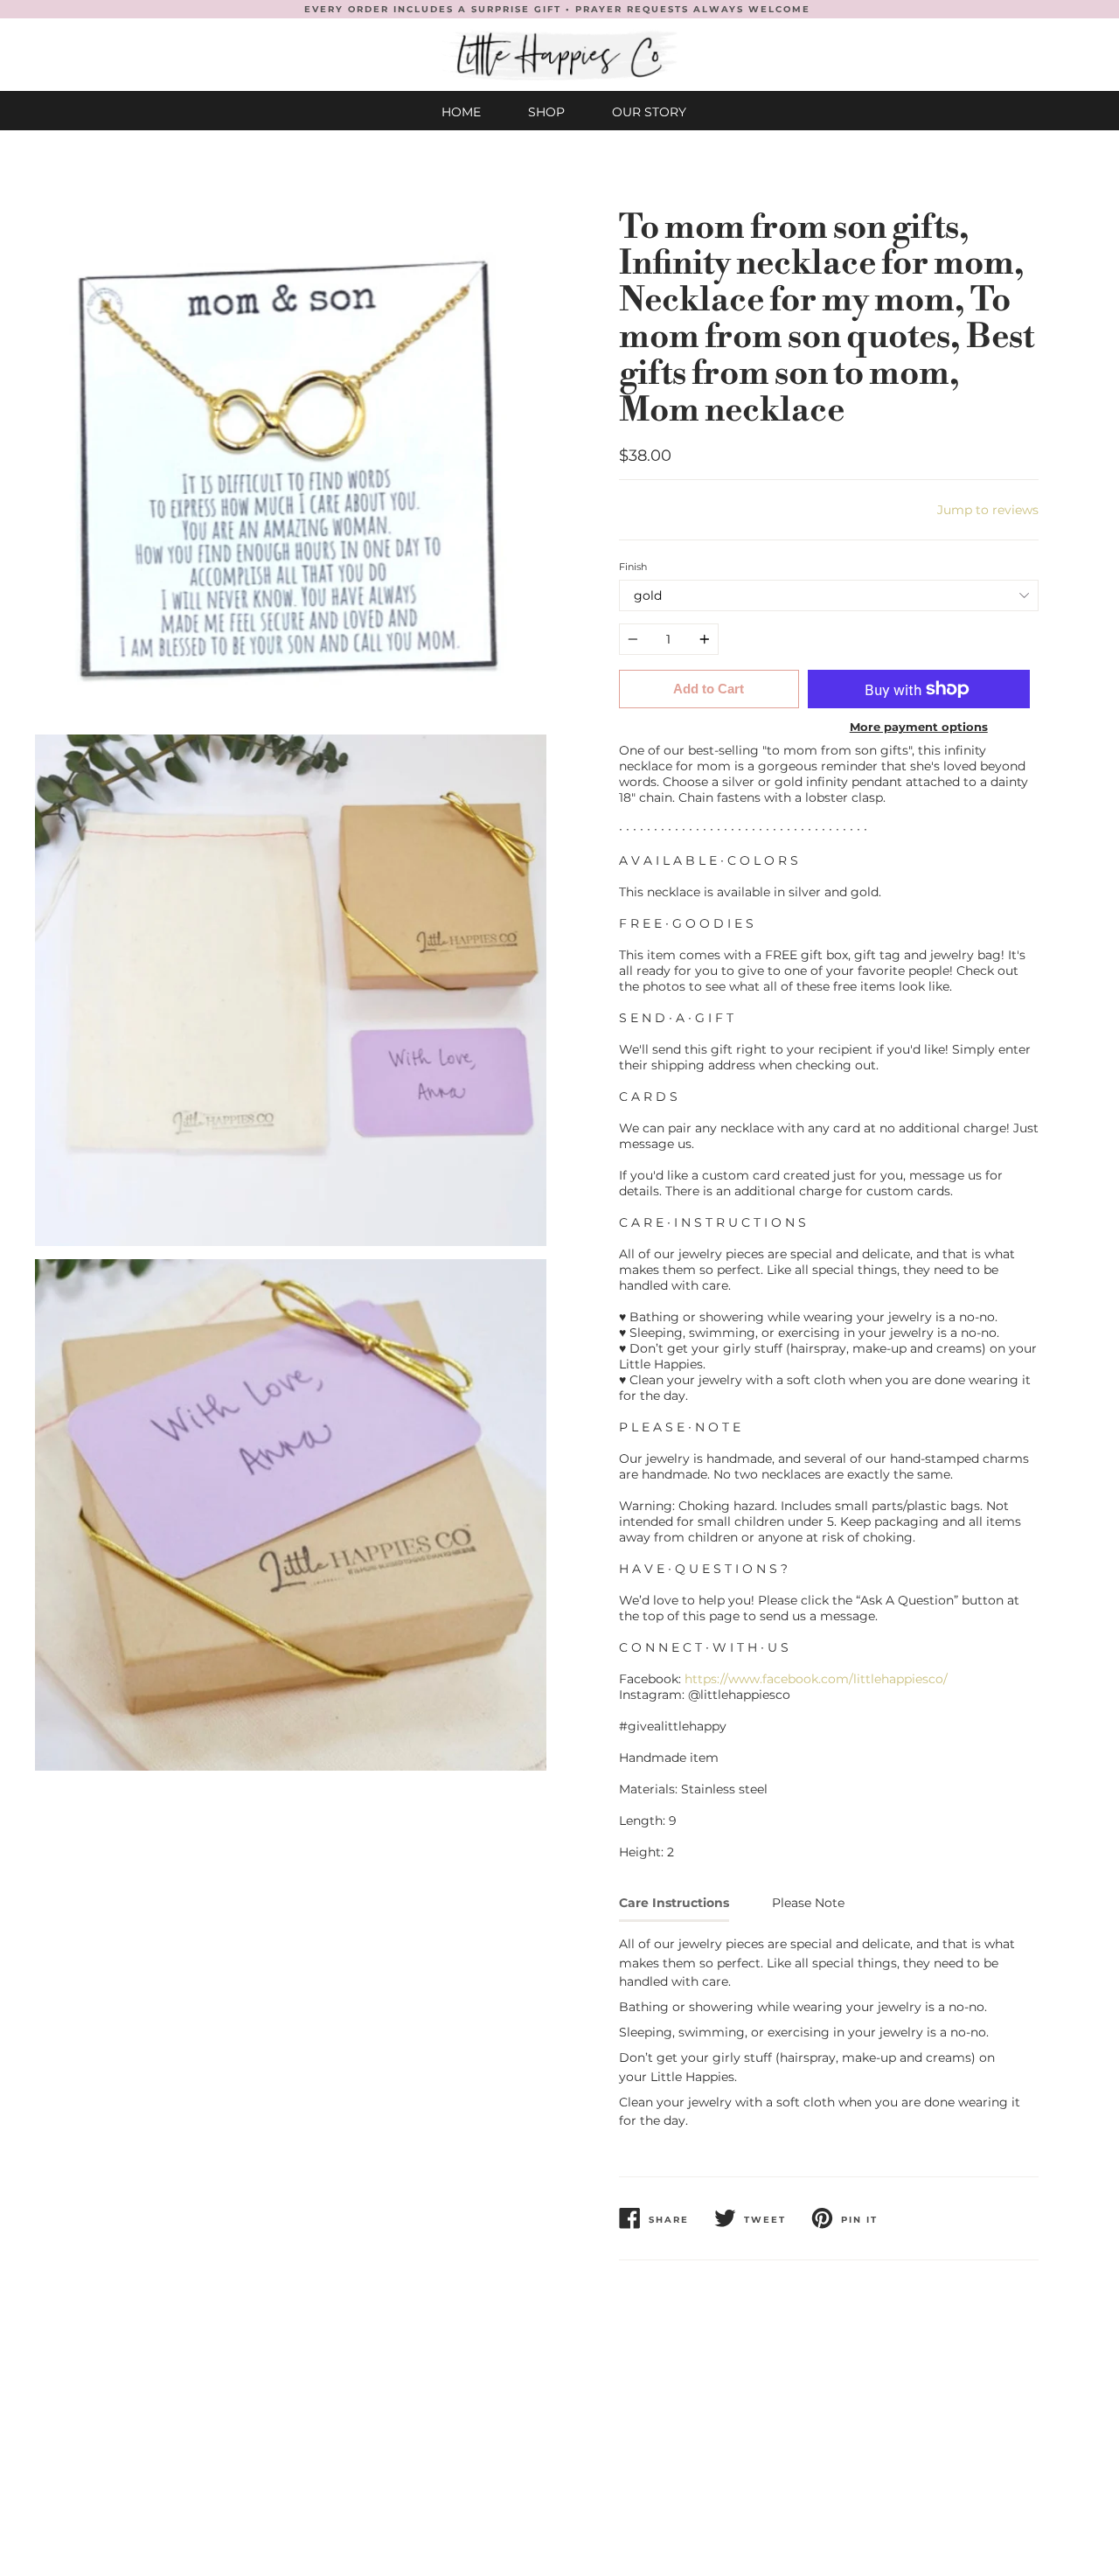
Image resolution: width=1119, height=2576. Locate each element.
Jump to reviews (988, 510)
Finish (633, 567)
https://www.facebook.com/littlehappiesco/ (816, 1679)
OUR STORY (649, 112)
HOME (461, 112)
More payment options (919, 727)
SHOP (546, 112)
